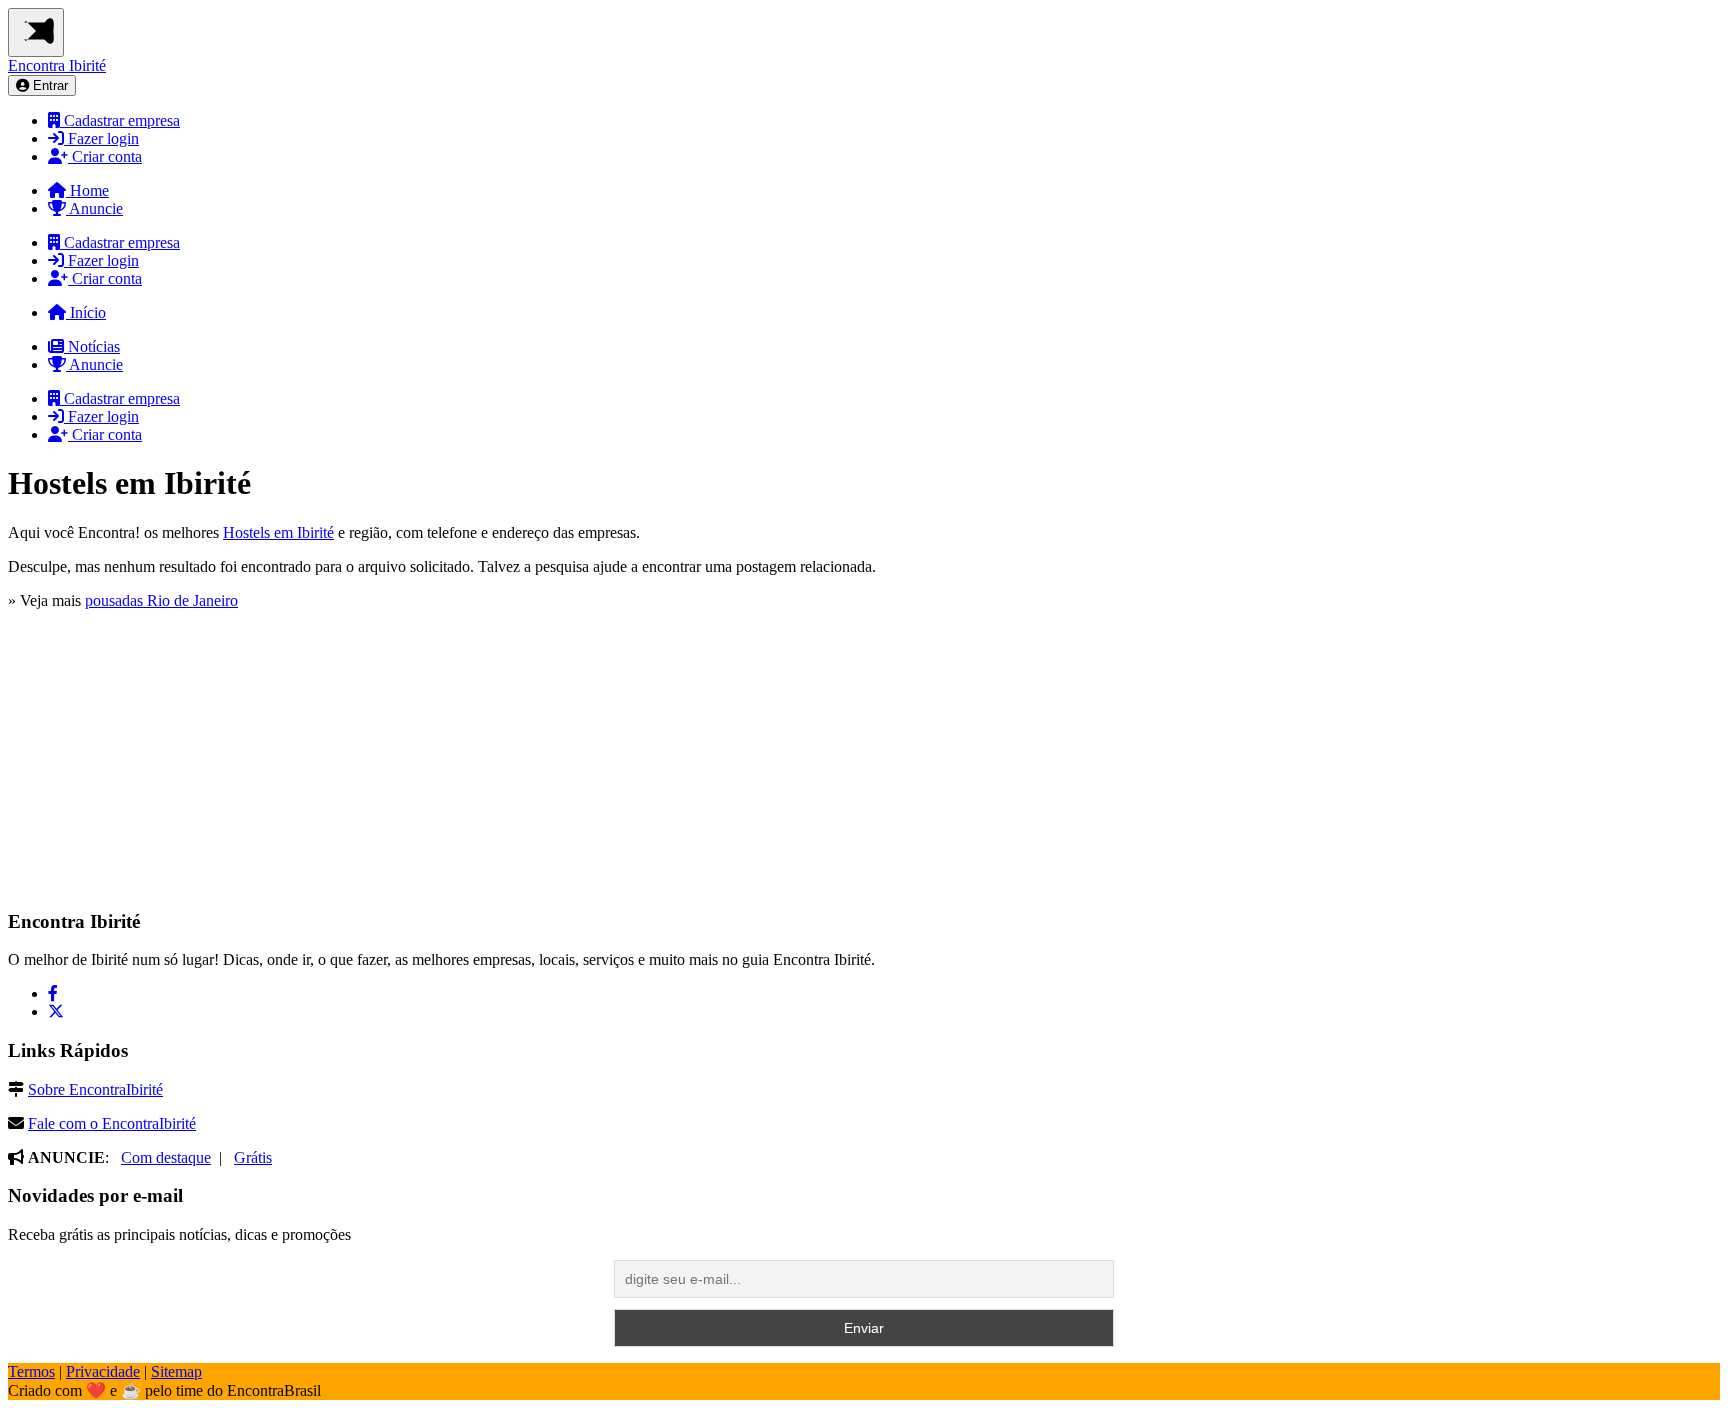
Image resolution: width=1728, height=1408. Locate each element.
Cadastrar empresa (120, 120)
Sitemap (176, 1371)
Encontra (57, 65)
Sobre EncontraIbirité (95, 1089)
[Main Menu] (36, 32)
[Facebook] (53, 993)
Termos (31, 1371)
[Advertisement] (158, 763)
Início (86, 312)
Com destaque (166, 1157)
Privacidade (103, 1371)
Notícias (92, 346)
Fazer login (101, 138)
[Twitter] (56, 1011)
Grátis (253, 1157)
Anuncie (94, 208)
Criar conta (105, 156)
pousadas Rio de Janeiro (161, 600)
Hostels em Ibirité (278, 532)
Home (87, 190)
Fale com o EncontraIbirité (112, 1123)
